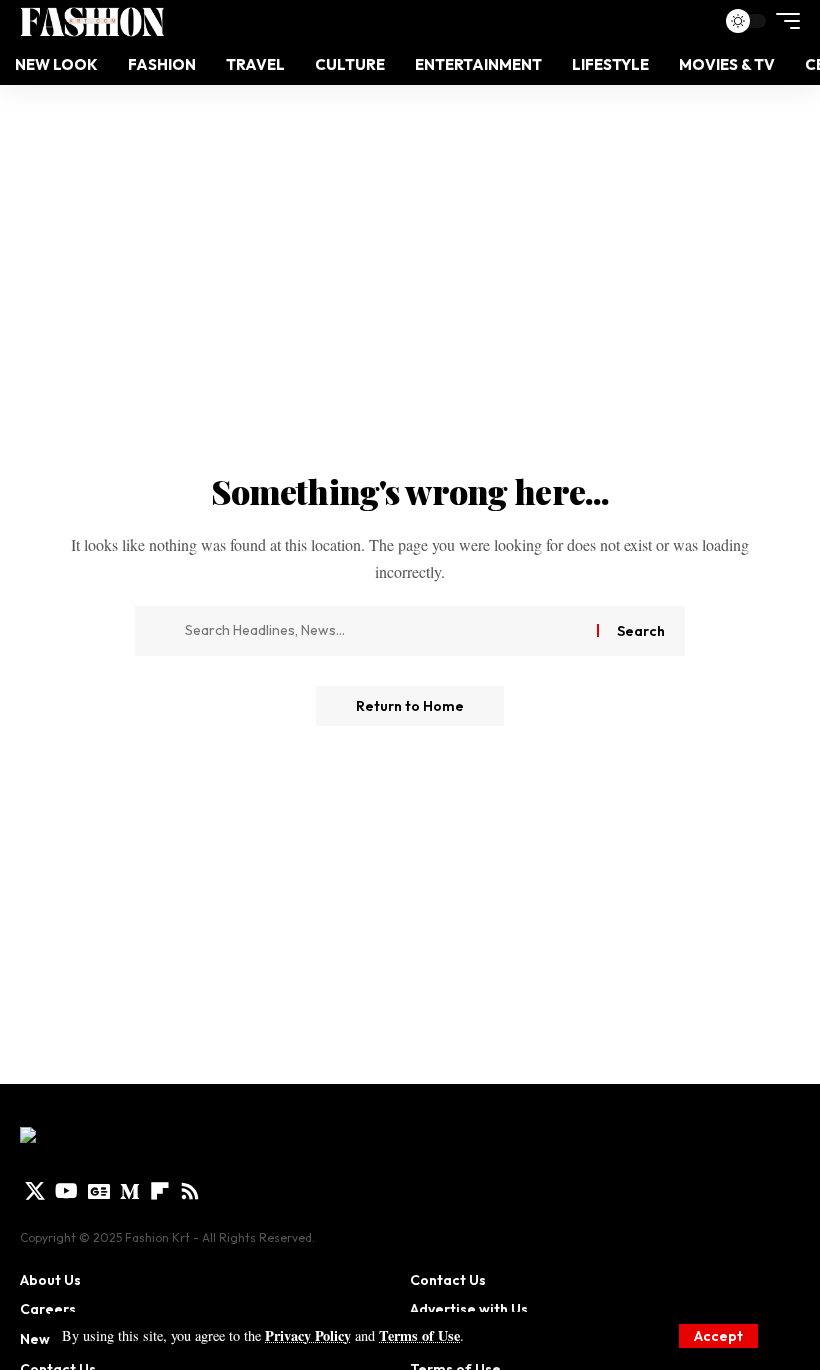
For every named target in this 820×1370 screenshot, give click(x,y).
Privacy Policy (308, 1335)
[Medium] (130, 1191)
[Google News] (99, 1191)
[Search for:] (383, 631)
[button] (718, 1336)
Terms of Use (419, 1335)
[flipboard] (160, 1191)
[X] (35, 1191)
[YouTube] (66, 1191)
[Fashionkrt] (92, 20)
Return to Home (410, 706)
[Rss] (190, 1191)
